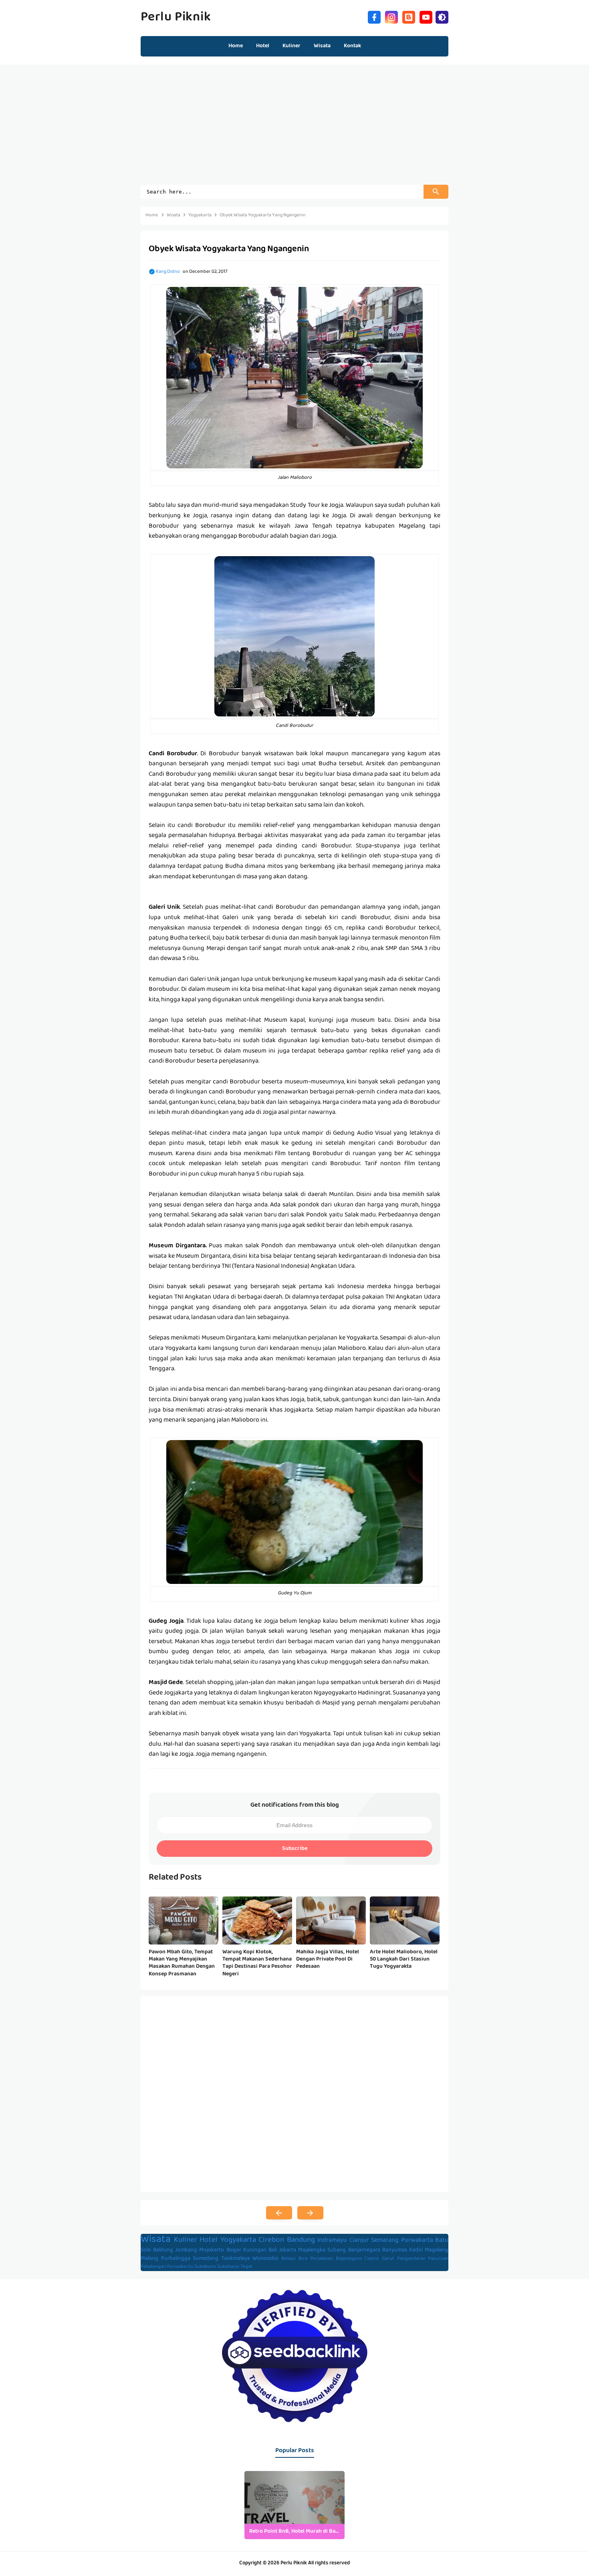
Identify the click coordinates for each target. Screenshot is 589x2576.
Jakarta (287, 2250)
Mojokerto (212, 2250)
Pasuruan (438, 2259)
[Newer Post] (279, 2213)
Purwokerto (180, 2267)
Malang (149, 2259)
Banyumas (395, 2250)
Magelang (437, 2250)
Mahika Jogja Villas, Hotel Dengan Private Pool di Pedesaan (328, 1960)
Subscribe (295, 1849)
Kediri (416, 2250)
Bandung (301, 2240)
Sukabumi (205, 2267)
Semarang (385, 2241)
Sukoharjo (228, 2267)
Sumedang (206, 2259)
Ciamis (372, 2259)
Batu (442, 2241)
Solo (146, 2250)
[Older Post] (310, 2213)
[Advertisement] (294, 129)
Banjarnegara (364, 2250)
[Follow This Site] (409, 16)
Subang (337, 2250)
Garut (388, 2259)
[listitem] (294, 2505)
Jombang (186, 2250)
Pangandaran (411, 2259)
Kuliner (186, 2240)
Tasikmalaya (236, 2259)
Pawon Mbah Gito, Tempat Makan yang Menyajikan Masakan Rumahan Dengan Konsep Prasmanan (182, 1963)
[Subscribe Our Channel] (426, 16)
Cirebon (271, 2240)
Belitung (163, 2250)
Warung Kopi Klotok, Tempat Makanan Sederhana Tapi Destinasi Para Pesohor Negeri (257, 1963)
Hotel (209, 2240)
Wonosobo (265, 2259)
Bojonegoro (349, 2259)
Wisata (156, 2240)
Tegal (246, 2267)
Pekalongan (153, 2267)
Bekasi (288, 2259)
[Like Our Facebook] (374, 16)
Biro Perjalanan (316, 2259)
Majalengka (312, 2250)
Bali (273, 2250)
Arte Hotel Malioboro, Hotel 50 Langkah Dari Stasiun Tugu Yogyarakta (404, 1960)
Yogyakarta (238, 2240)
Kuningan (255, 2250)
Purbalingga (176, 2259)
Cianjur (359, 2241)
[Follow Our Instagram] (391, 16)
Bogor (234, 2250)
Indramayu (332, 2241)
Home (236, 46)
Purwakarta (417, 2241)
